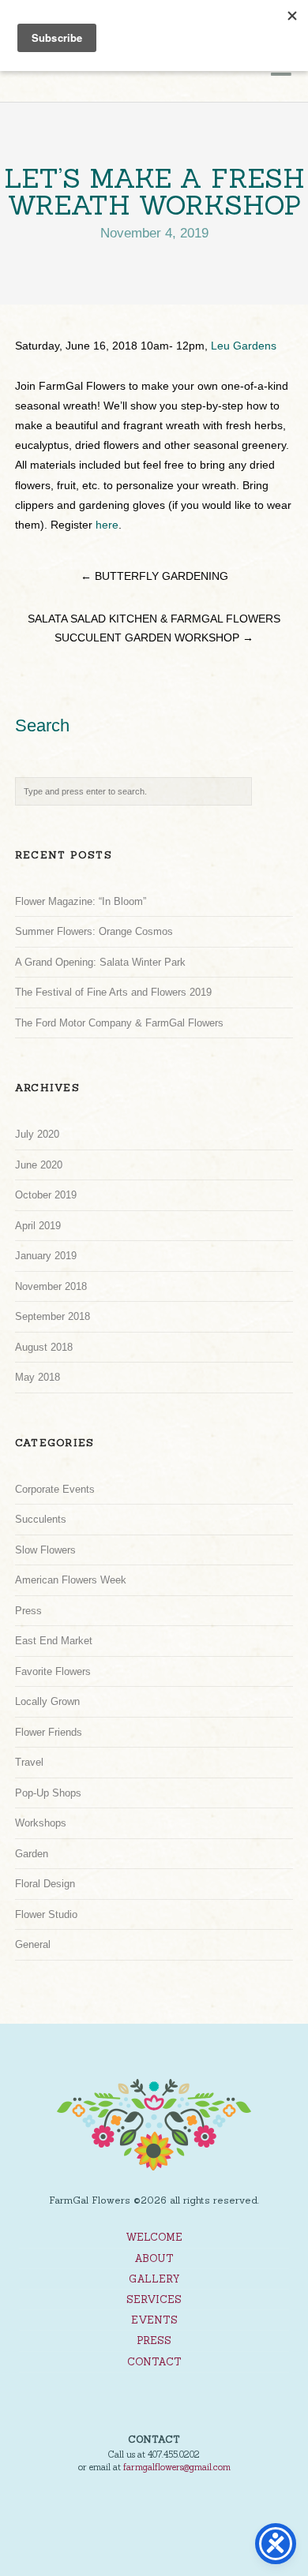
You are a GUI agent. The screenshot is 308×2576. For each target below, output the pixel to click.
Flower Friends (49, 1732)
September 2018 (53, 1316)
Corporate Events (55, 1489)
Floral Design (45, 1884)
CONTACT (154, 2362)
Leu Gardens (244, 346)
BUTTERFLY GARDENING (154, 576)
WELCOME (154, 2237)
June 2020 (39, 1165)
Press (28, 1611)
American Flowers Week (71, 1580)
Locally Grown (47, 1701)
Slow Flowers (45, 1550)
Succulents (41, 1519)
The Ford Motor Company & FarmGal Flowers (119, 1023)
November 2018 (51, 1286)
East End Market (54, 1641)
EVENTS (154, 2320)
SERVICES (154, 2299)
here (107, 525)
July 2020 (37, 1134)
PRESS (154, 2340)
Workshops (41, 1823)
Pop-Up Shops (48, 1793)
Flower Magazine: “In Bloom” (81, 901)
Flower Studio (46, 1914)
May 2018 (38, 1377)
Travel (29, 1762)
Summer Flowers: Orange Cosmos (94, 931)
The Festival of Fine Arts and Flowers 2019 (113, 992)
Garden (32, 1854)
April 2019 (38, 1226)
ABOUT (154, 2258)
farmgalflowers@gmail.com (177, 2467)
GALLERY (154, 2279)
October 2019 (46, 1195)
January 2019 (46, 1256)
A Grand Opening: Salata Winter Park (100, 962)
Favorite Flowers (53, 1671)
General (33, 1944)
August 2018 (44, 1347)
